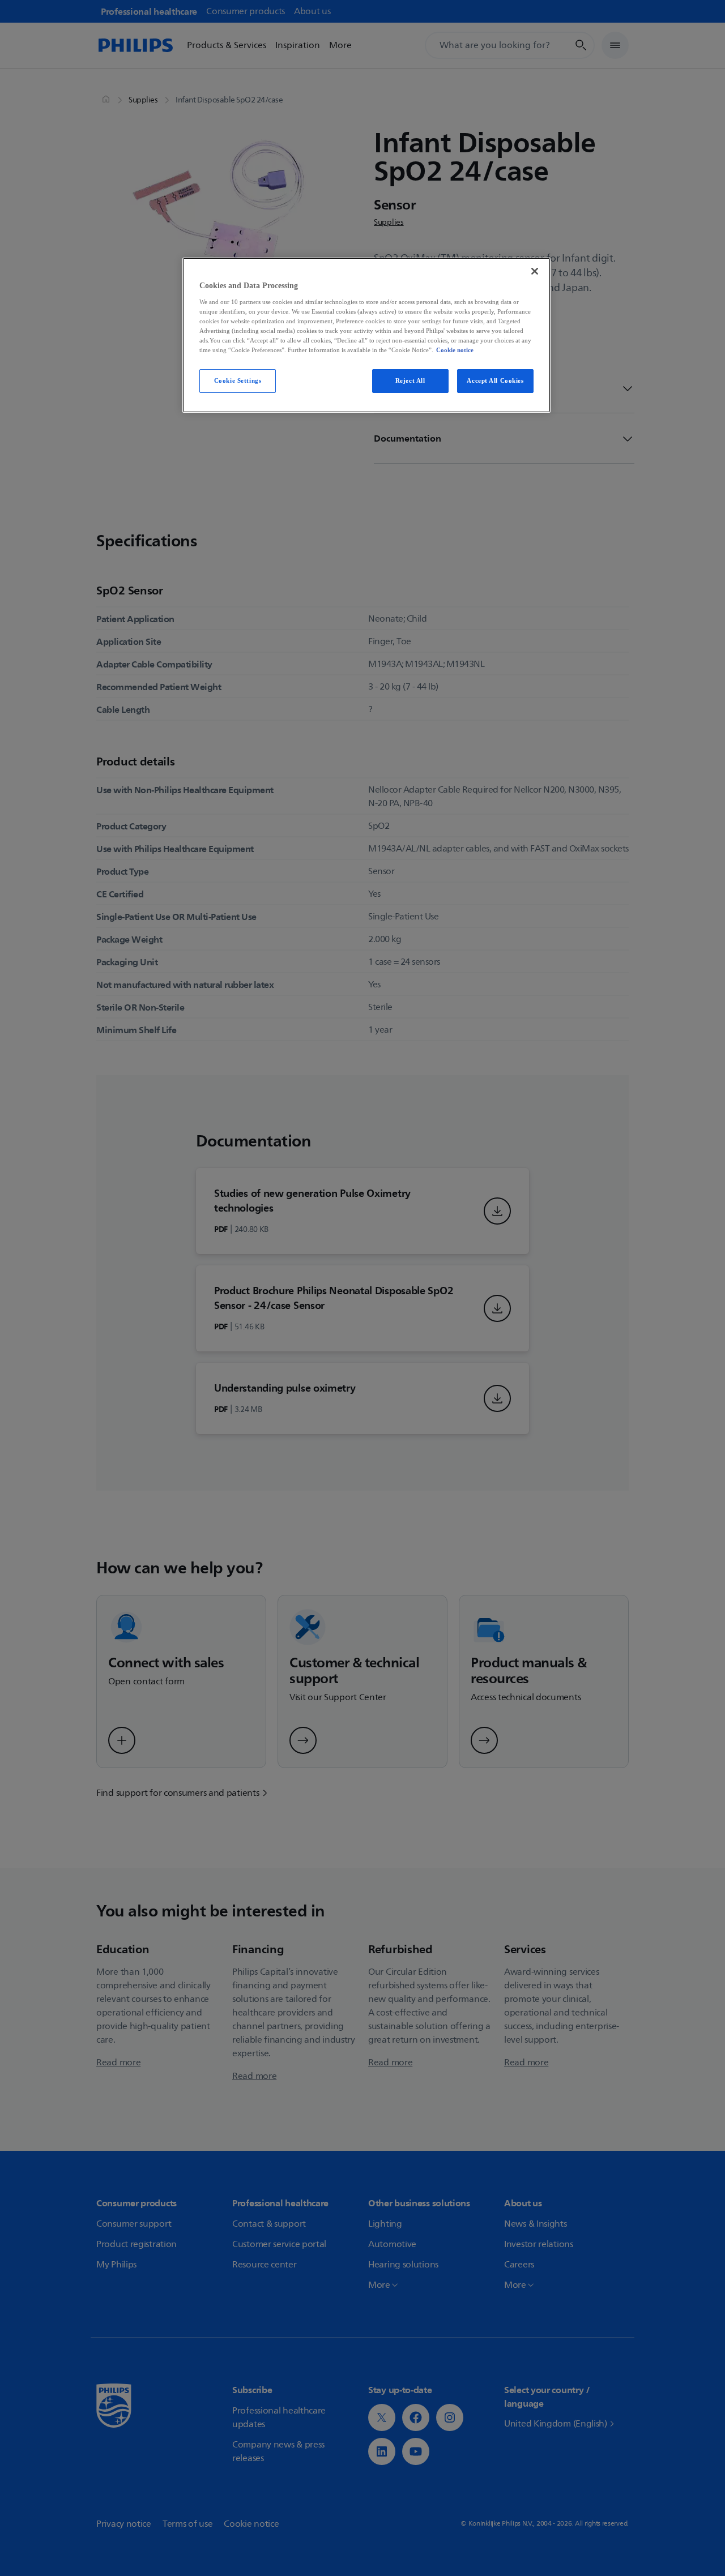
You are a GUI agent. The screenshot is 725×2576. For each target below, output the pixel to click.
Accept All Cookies (495, 380)
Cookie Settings (238, 380)
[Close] (535, 271)
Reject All (410, 380)
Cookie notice (455, 350)
